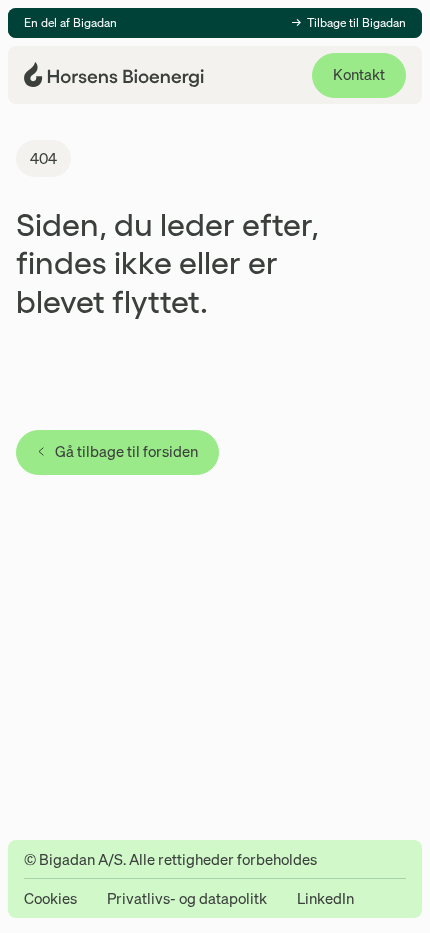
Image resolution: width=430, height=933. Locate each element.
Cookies (50, 898)
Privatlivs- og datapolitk (187, 898)
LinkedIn (325, 898)
